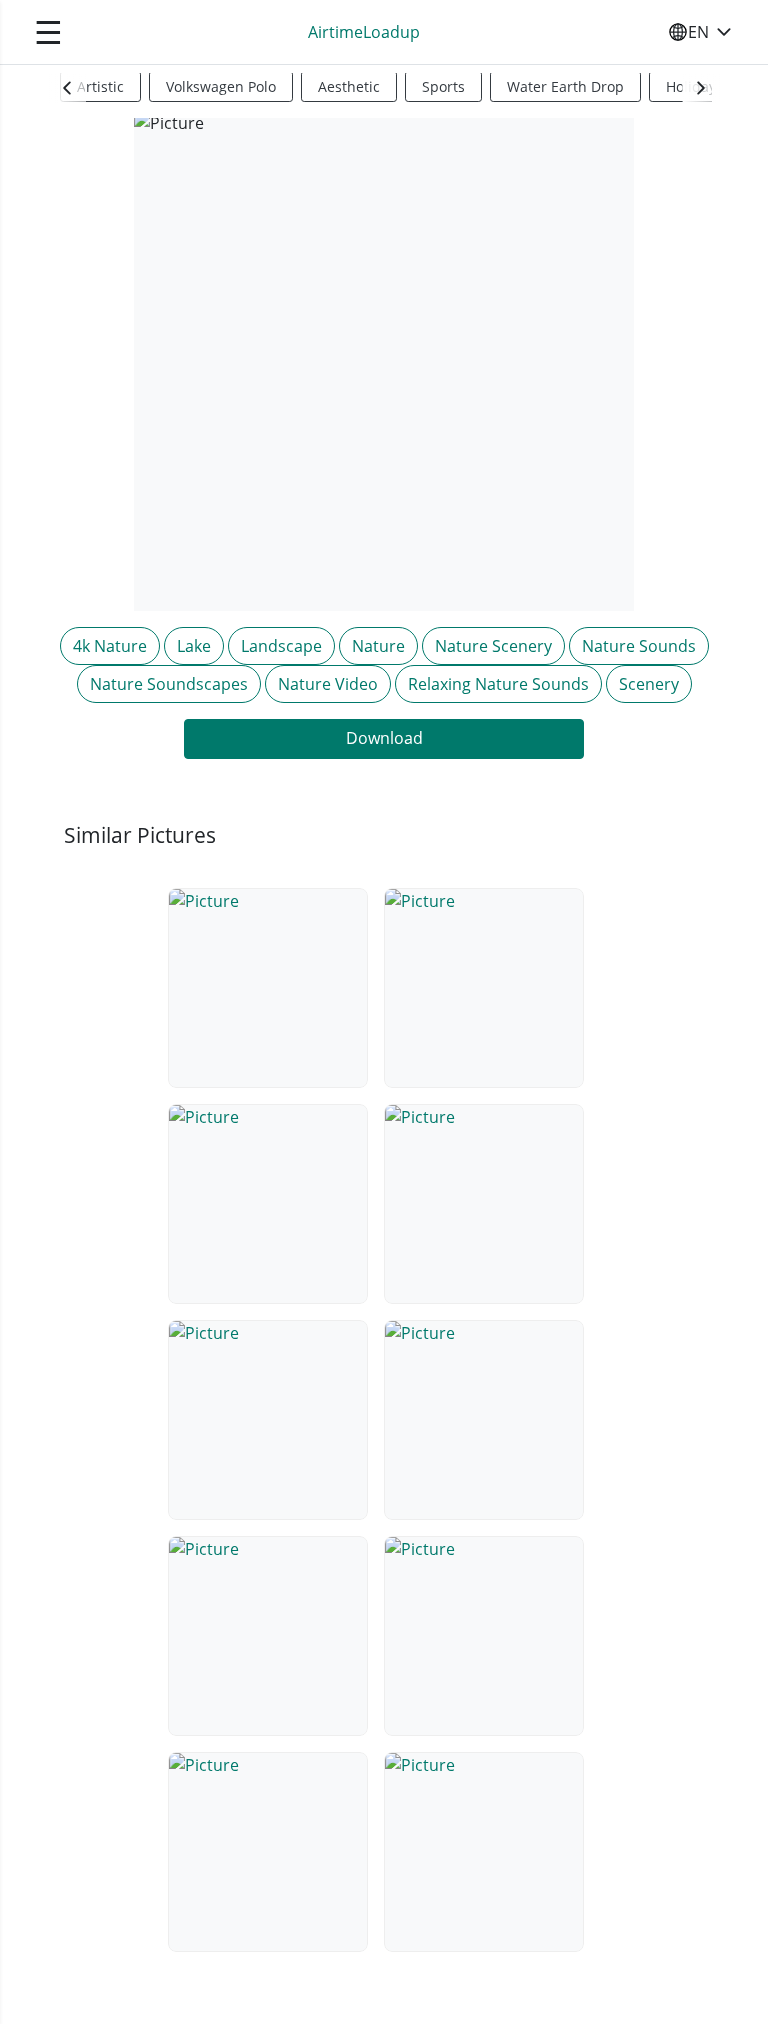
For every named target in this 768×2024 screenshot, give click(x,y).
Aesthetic (349, 86)
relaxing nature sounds (498, 684)
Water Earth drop (565, 86)
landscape (281, 646)
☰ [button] (48, 31)
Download (384, 738)
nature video (328, 684)
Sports (443, 86)
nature (378, 646)
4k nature (110, 646)
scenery (649, 684)
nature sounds (639, 646)
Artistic (100, 86)
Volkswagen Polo (221, 86)
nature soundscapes (169, 684)
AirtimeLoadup (364, 32)
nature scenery (493, 646)
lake (194, 646)
